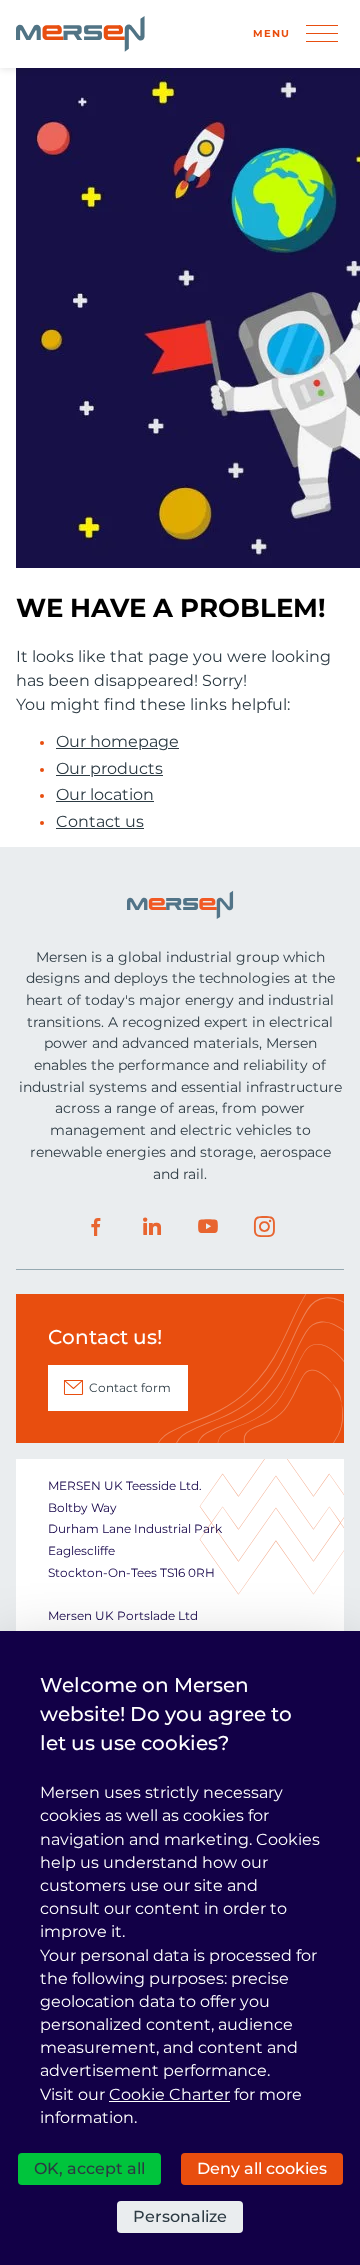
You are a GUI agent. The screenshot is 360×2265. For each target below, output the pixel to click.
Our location (105, 795)
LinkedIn (152, 1227)
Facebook (96, 1227)
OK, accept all (89, 2168)
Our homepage (117, 742)
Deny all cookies (262, 2168)
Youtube (208, 1227)
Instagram (264, 1227)
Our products (109, 769)
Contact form (130, 1387)
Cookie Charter (169, 2094)
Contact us (100, 822)
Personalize (180, 2216)
